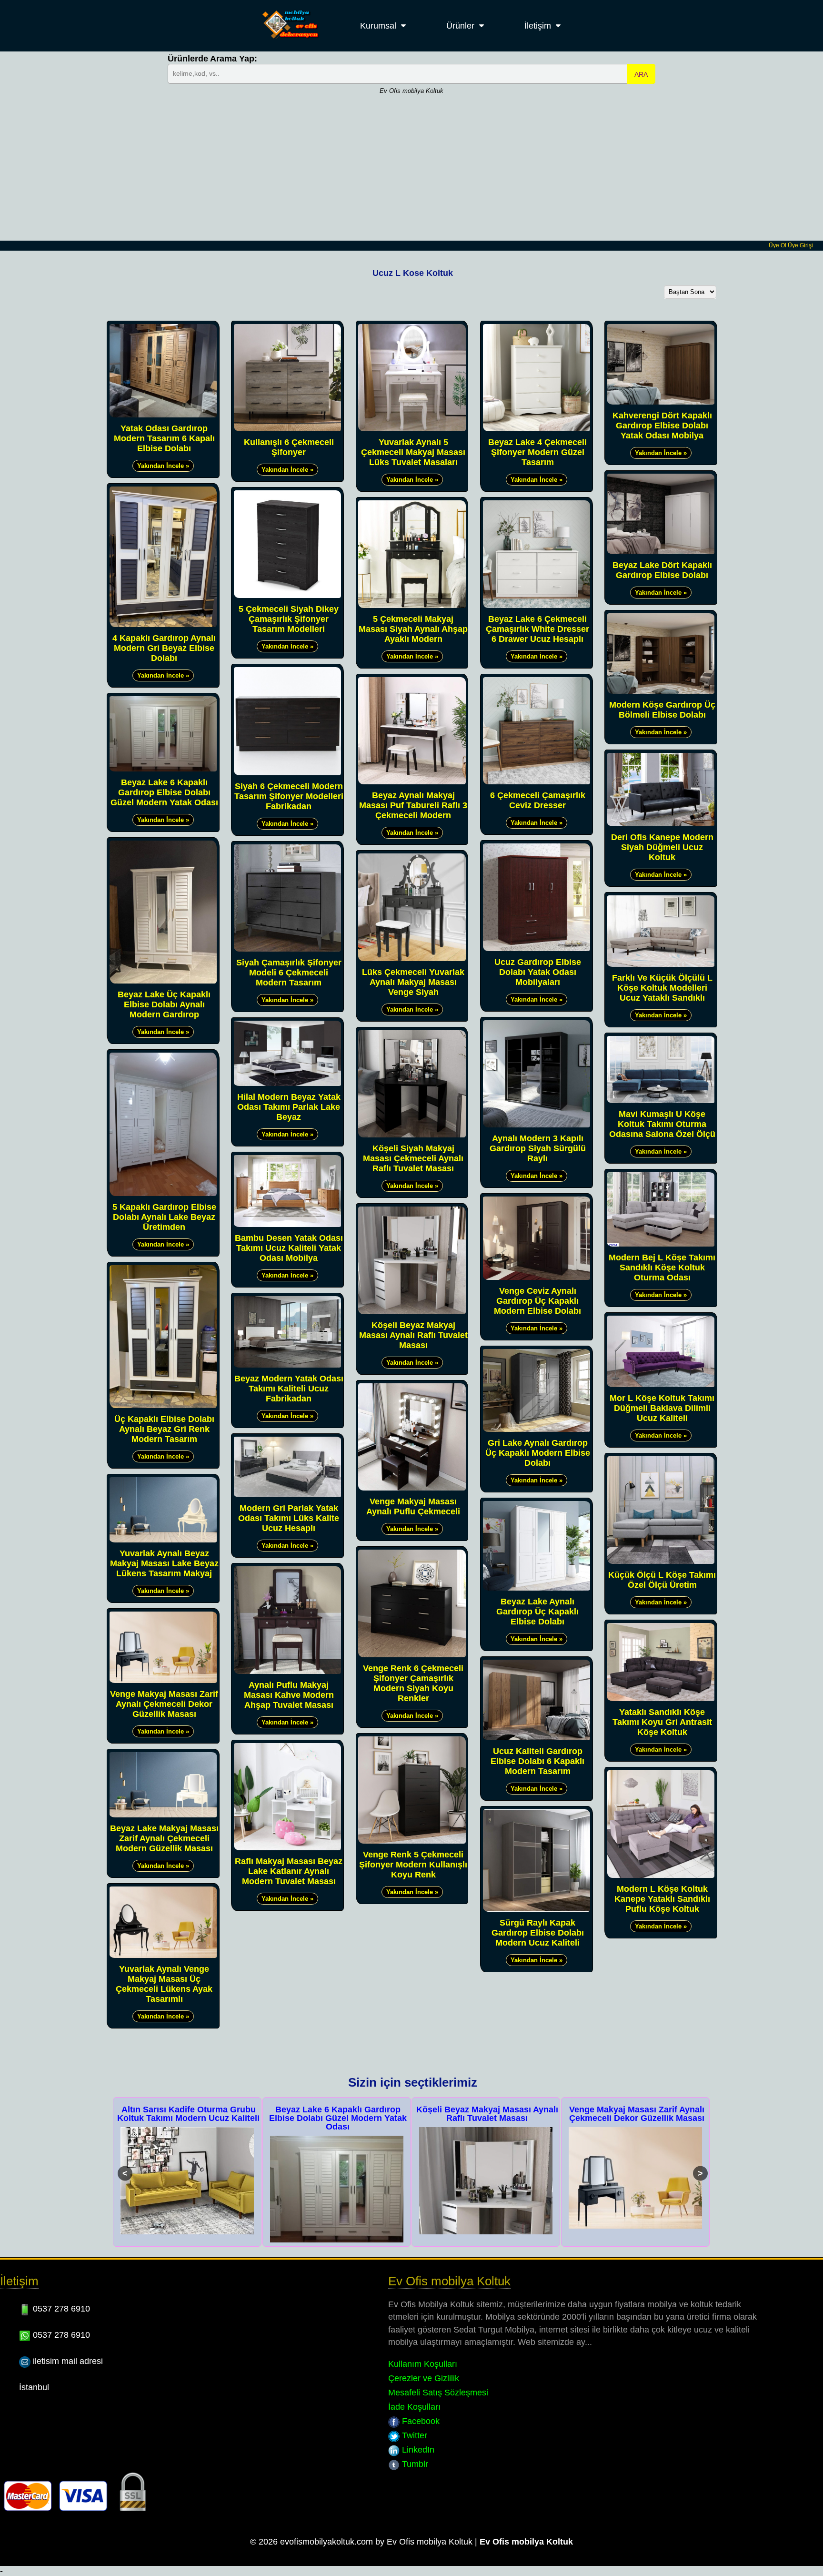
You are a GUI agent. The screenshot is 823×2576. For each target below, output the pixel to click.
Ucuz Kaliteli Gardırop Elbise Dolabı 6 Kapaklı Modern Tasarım (537, 1761)
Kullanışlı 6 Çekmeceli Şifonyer (289, 447)
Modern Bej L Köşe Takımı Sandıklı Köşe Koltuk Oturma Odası (662, 1268)
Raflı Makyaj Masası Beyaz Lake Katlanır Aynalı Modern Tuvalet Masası (289, 1871)
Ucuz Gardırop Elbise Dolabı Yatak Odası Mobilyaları (538, 972)
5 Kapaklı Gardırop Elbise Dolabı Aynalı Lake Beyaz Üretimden (164, 1217)
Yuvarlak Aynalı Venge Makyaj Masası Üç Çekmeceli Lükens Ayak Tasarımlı (164, 1984)
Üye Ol (778, 245)
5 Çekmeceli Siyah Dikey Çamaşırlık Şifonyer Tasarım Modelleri (289, 619)
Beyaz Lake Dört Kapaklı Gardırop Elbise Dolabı (662, 570)
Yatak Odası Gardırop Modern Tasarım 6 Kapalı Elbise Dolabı (164, 438)
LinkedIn (417, 2450)
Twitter (413, 2435)
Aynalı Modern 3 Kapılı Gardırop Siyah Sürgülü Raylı (538, 1148)
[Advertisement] (411, 169)
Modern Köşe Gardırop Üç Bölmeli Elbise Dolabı (662, 710)
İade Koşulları (414, 2407)
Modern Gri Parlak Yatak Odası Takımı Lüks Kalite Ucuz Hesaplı (289, 1518)
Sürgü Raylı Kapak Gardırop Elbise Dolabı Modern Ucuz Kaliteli (538, 1933)
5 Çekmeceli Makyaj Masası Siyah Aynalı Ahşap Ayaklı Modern (413, 629)
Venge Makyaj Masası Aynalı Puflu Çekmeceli (413, 1506)
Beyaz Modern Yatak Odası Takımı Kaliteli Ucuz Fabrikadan (289, 1389)
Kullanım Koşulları (423, 2364)
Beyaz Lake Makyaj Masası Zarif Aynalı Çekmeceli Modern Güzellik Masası (164, 1838)
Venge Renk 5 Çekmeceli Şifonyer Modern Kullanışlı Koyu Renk (413, 1865)
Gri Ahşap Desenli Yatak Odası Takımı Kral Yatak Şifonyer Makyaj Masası (637, 2118)
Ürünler (460, 26)
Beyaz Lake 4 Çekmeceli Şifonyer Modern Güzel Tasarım (537, 452)
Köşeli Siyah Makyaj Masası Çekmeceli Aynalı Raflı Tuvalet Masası (413, 1158)
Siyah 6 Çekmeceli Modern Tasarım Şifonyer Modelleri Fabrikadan (289, 796)
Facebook (420, 2421)
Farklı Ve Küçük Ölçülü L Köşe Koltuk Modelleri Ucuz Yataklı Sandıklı (662, 988)
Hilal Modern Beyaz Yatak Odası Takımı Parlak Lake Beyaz (289, 1107)
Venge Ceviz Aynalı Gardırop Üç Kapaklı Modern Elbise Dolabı (537, 1301)
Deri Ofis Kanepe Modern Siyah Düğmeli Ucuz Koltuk (662, 847)
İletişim (538, 26)
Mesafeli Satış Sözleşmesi (438, 2393)
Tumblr (414, 2464)
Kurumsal (378, 26)
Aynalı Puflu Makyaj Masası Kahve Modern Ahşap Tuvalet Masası (289, 1695)
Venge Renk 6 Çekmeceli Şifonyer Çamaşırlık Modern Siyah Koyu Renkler (413, 1683)
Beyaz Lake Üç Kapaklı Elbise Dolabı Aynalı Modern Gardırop (164, 1004)
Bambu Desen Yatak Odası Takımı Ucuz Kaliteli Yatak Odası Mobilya (289, 1248)
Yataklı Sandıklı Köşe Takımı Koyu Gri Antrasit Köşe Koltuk (662, 1722)
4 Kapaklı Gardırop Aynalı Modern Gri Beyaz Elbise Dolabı (164, 648)
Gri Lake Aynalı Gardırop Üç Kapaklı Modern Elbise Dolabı (538, 1453)
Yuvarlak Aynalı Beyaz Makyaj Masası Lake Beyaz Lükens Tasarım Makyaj (164, 1563)
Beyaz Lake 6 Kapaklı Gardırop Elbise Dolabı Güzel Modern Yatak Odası (164, 792)
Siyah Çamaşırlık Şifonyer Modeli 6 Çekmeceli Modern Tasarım (289, 973)
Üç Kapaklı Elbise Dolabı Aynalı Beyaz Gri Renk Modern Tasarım (164, 1429)
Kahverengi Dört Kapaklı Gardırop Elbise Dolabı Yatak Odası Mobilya (662, 426)
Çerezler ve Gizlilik (424, 2378)
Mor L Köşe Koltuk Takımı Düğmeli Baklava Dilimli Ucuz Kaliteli (662, 1408)
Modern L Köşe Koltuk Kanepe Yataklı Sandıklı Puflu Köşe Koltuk (662, 1899)
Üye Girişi (800, 245)
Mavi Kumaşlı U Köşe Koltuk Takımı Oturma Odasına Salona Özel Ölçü (662, 1124)
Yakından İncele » (163, 466)
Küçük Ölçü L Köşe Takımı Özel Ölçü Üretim (662, 1580)
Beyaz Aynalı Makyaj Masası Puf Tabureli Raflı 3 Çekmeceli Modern (413, 805)
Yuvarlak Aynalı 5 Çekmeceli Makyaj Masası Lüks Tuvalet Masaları (413, 452)
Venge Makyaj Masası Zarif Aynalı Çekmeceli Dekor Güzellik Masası (164, 1704)
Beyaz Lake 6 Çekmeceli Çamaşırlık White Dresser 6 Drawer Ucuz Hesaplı (537, 629)
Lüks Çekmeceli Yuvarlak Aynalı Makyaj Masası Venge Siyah (413, 982)
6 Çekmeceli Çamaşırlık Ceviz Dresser (538, 800)
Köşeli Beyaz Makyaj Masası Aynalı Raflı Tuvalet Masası (413, 1335)
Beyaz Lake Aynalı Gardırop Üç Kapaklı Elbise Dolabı (537, 1612)
